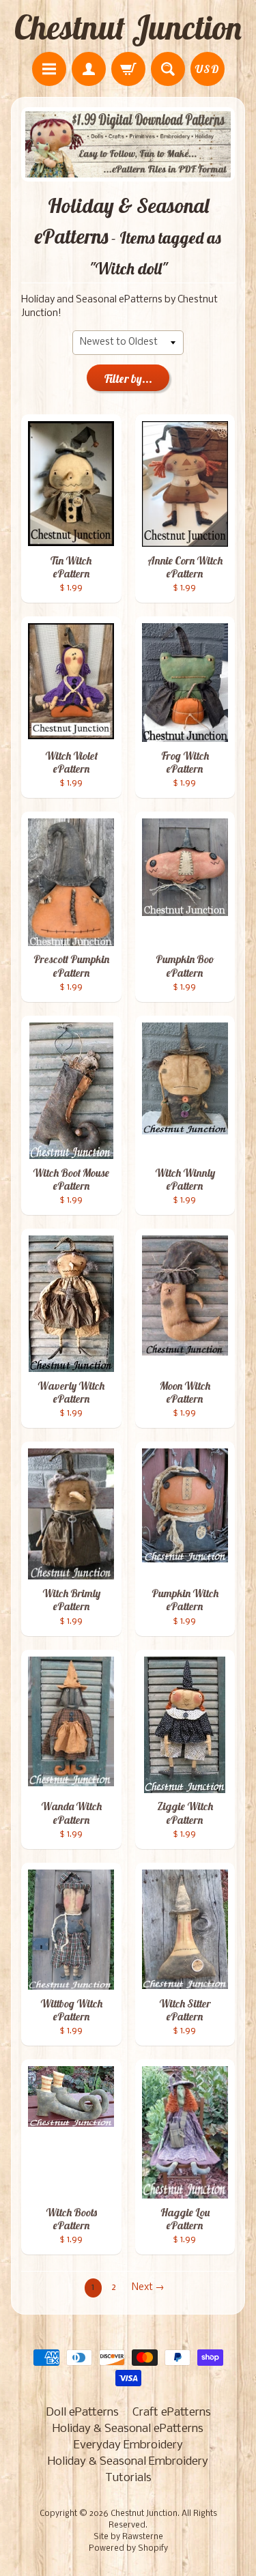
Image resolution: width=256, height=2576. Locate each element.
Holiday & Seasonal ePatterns (128, 2429)
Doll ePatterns (82, 2413)
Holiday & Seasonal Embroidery (128, 2462)
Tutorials (128, 2478)
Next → (148, 2288)
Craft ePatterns (172, 2413)
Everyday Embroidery (128, 2445)
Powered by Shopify (128, 2549)
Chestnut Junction (128, 27)
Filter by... (128, 378)
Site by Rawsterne (128, 2537)
